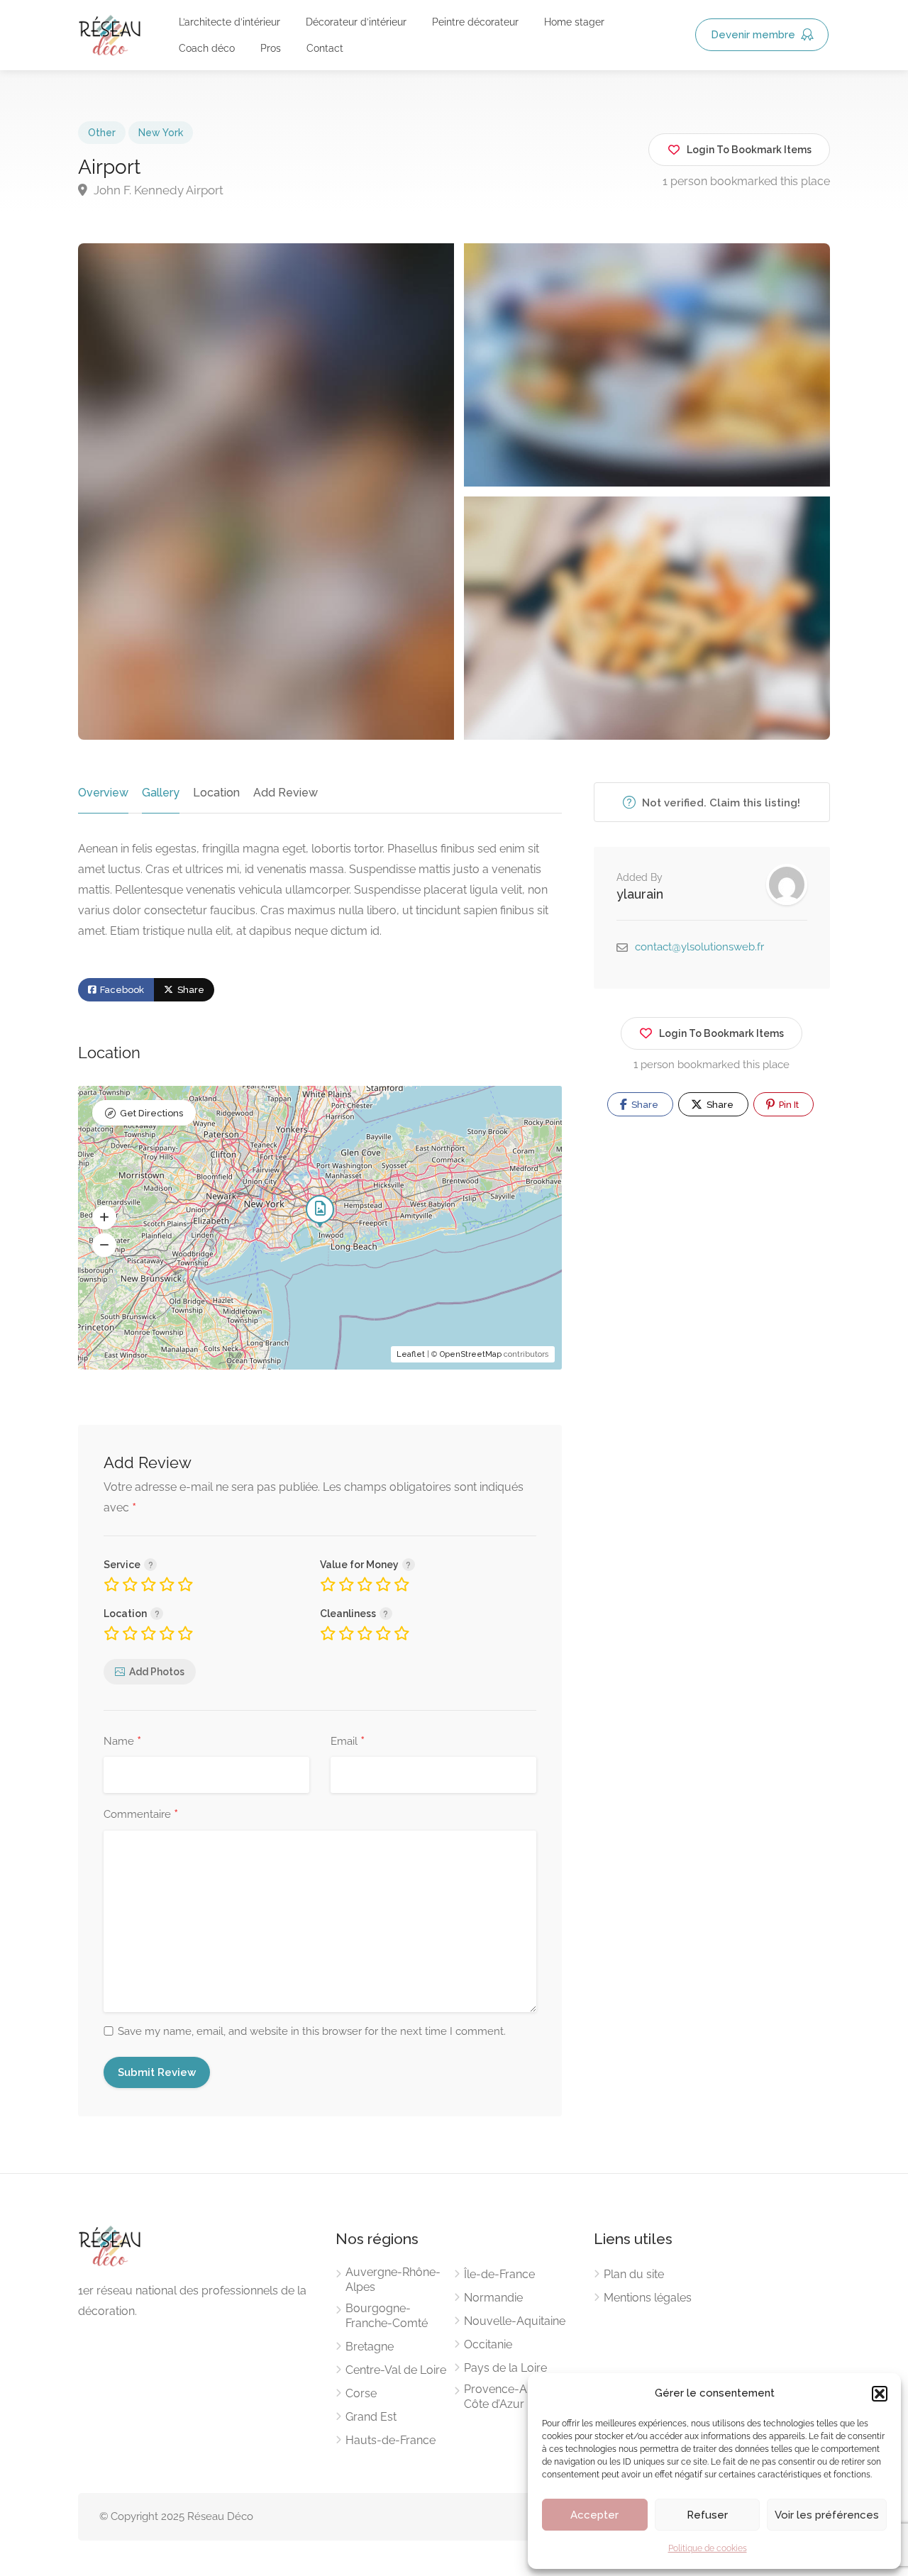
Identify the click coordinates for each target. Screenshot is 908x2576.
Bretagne (370, 2347)
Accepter (594, 2515)
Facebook (121, 990)
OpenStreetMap (471, 1354)
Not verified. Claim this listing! (720, 803)
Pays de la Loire (505, 2368)
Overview (103, 793)
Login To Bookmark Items (721, 1033)
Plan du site (634, 2274)
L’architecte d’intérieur (229, 22)
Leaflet (411, 1354)
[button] (880, 2394)
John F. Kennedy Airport (157, 190)
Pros (271, 48)
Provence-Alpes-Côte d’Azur (509, 2397)
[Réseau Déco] (110, 34)
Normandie (493, 2298)
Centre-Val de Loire (396, 2370)
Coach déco (207, 48)
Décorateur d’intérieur (356, 22)
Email (348, 1742)
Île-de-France (499, 2274)
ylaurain (640, 894)
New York (161, 133)
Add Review (286, 793)
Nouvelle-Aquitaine (515, 2321)
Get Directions (151, 1113)
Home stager (574, 22)
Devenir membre (754, 35)
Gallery (161, 793)
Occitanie (488, 2344)
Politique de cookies (708, 2548)
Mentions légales (648, 2298)
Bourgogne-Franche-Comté (387, 2316)
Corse (361, 2393)
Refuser (707, 2515)
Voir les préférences (827, 2515)
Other (102, 133)
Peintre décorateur (475, 22)
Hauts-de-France (391, 2440)
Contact (325, 48)
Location (216, 793)
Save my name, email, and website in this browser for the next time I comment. (312, 2031)
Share (190, 990)
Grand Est (371, 2417)
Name (122, 1742)
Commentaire (141, 1815)
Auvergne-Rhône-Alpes (393, 2280)
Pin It (788, 1105)
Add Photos (157, 1672)
